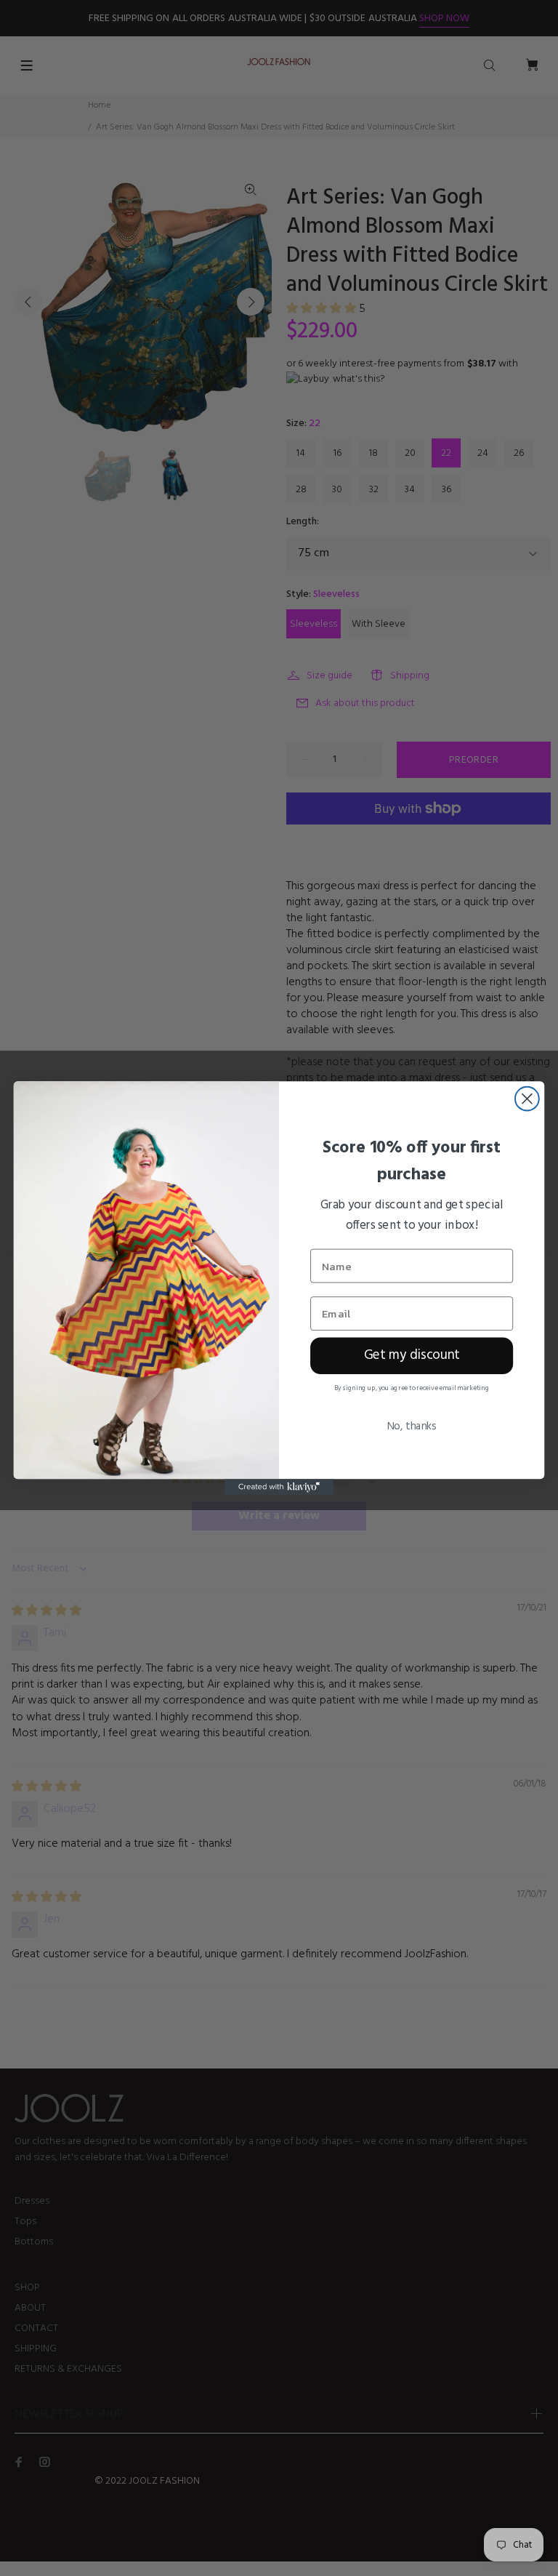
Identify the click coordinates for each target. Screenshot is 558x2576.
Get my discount (412, 1355)
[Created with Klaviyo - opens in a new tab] (279, 1487)
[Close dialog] (527, 1098)
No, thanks (412, 1426)
